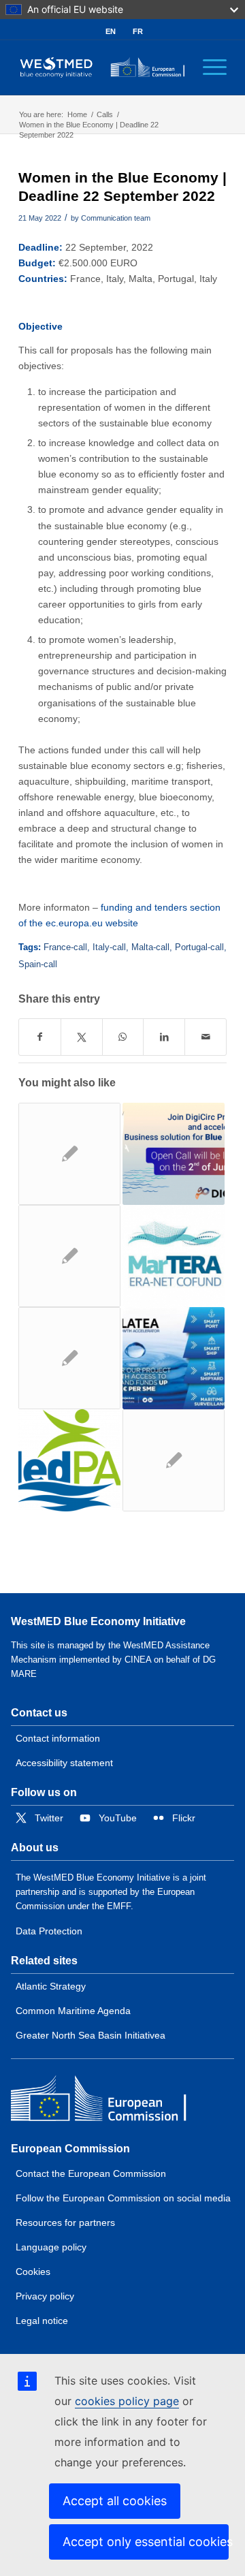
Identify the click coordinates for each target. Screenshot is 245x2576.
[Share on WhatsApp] (123, 1037)
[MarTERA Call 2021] (174, 1256)
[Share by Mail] (206, 1037)
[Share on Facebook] (40, 1037)
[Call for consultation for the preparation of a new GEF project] (69, 1460)
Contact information (58, 1738)
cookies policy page (127, 2401)
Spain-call (38, 964)
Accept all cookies (115, 2501)
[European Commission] (110, 2102)
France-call (65, 947)
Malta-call (150, 947)
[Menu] (208, 67)
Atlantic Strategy (51, 1986)
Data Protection (49, 1931)
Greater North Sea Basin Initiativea (91, 2035)
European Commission (70, 2149)
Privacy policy (45, 2296)
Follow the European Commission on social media (123, 2198)
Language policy (51, 2247)
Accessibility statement (64, 1763)
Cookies (33, 2272)
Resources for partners (65, 2222)
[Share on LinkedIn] (164, 1037)
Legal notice (42, 2321)
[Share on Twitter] (82, 1037)
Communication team (116, 218)
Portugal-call (199, 947)
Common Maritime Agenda (73, 2011)
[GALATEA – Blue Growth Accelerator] (174, 1358)
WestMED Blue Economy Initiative (98, 1621)
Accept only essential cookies (146, 2542)
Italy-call (109, 947)
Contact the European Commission (91, 2173)
